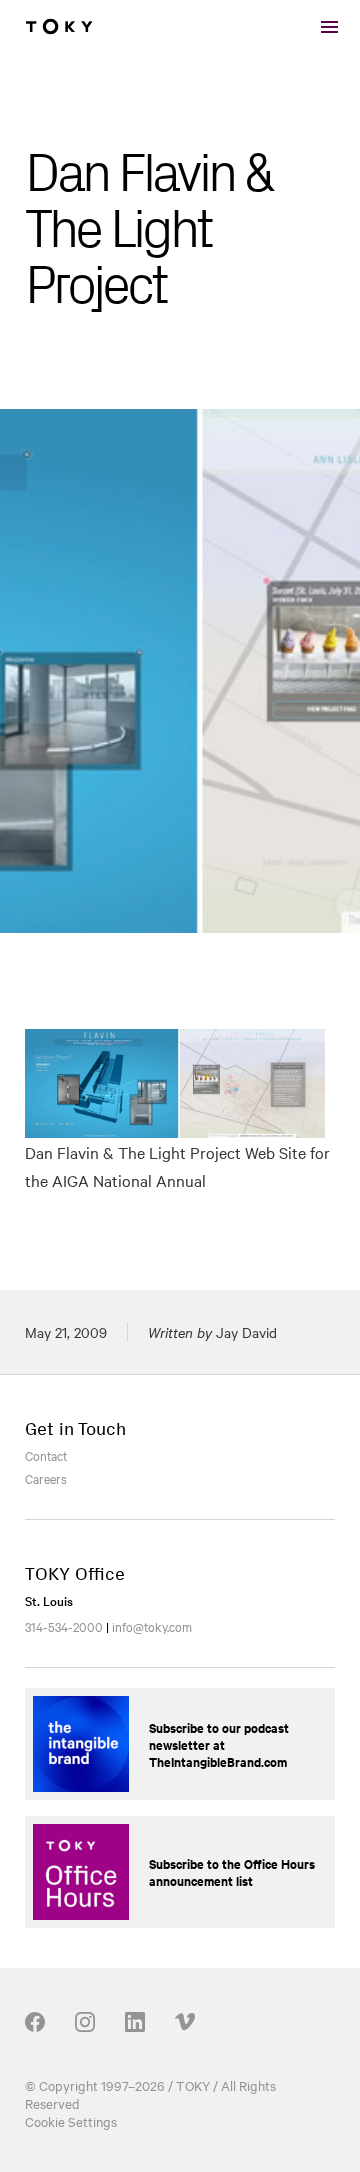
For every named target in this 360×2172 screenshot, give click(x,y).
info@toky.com (152, 1626)
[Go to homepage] (59, 27)
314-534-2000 (64, 1626)
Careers (46, 1478)
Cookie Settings (71, 2121)
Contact (46, 1455)
